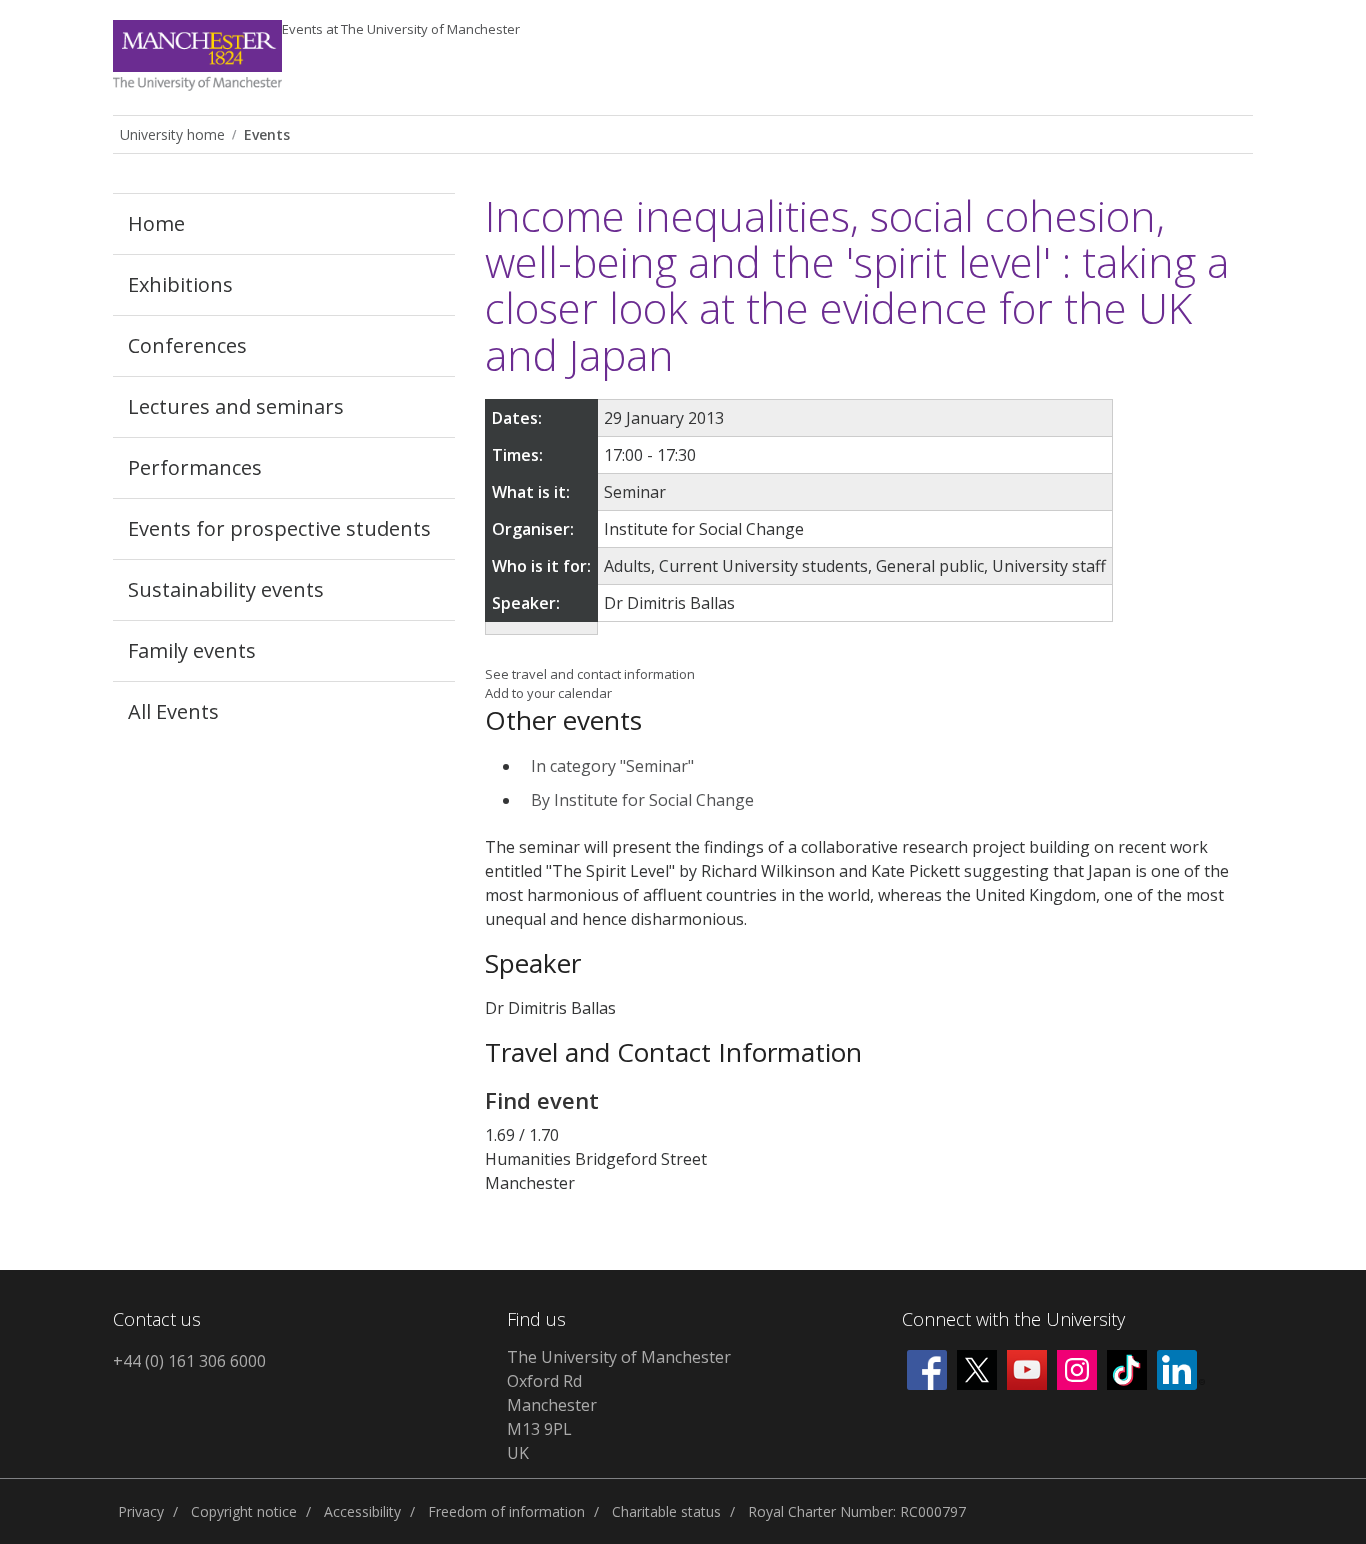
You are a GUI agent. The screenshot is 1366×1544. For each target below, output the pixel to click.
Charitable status (666, 1511)
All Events (173, 711)
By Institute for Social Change (642, 800)
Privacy (141, 1511)
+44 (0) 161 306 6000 (189, 1361)
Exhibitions (180, 284)
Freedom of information (506, 1511)
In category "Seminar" (612, 766)
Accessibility (362, 1511)
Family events (192, 650)
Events (401, 29)
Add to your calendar (548, 693)
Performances (195, 467)
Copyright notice (244, 1511)
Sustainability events (226, 589)
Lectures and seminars (236, 406)
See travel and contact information (590, 674)
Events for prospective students (279, 528)
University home (172, 134)
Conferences (187, 345)
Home (156, 223)
